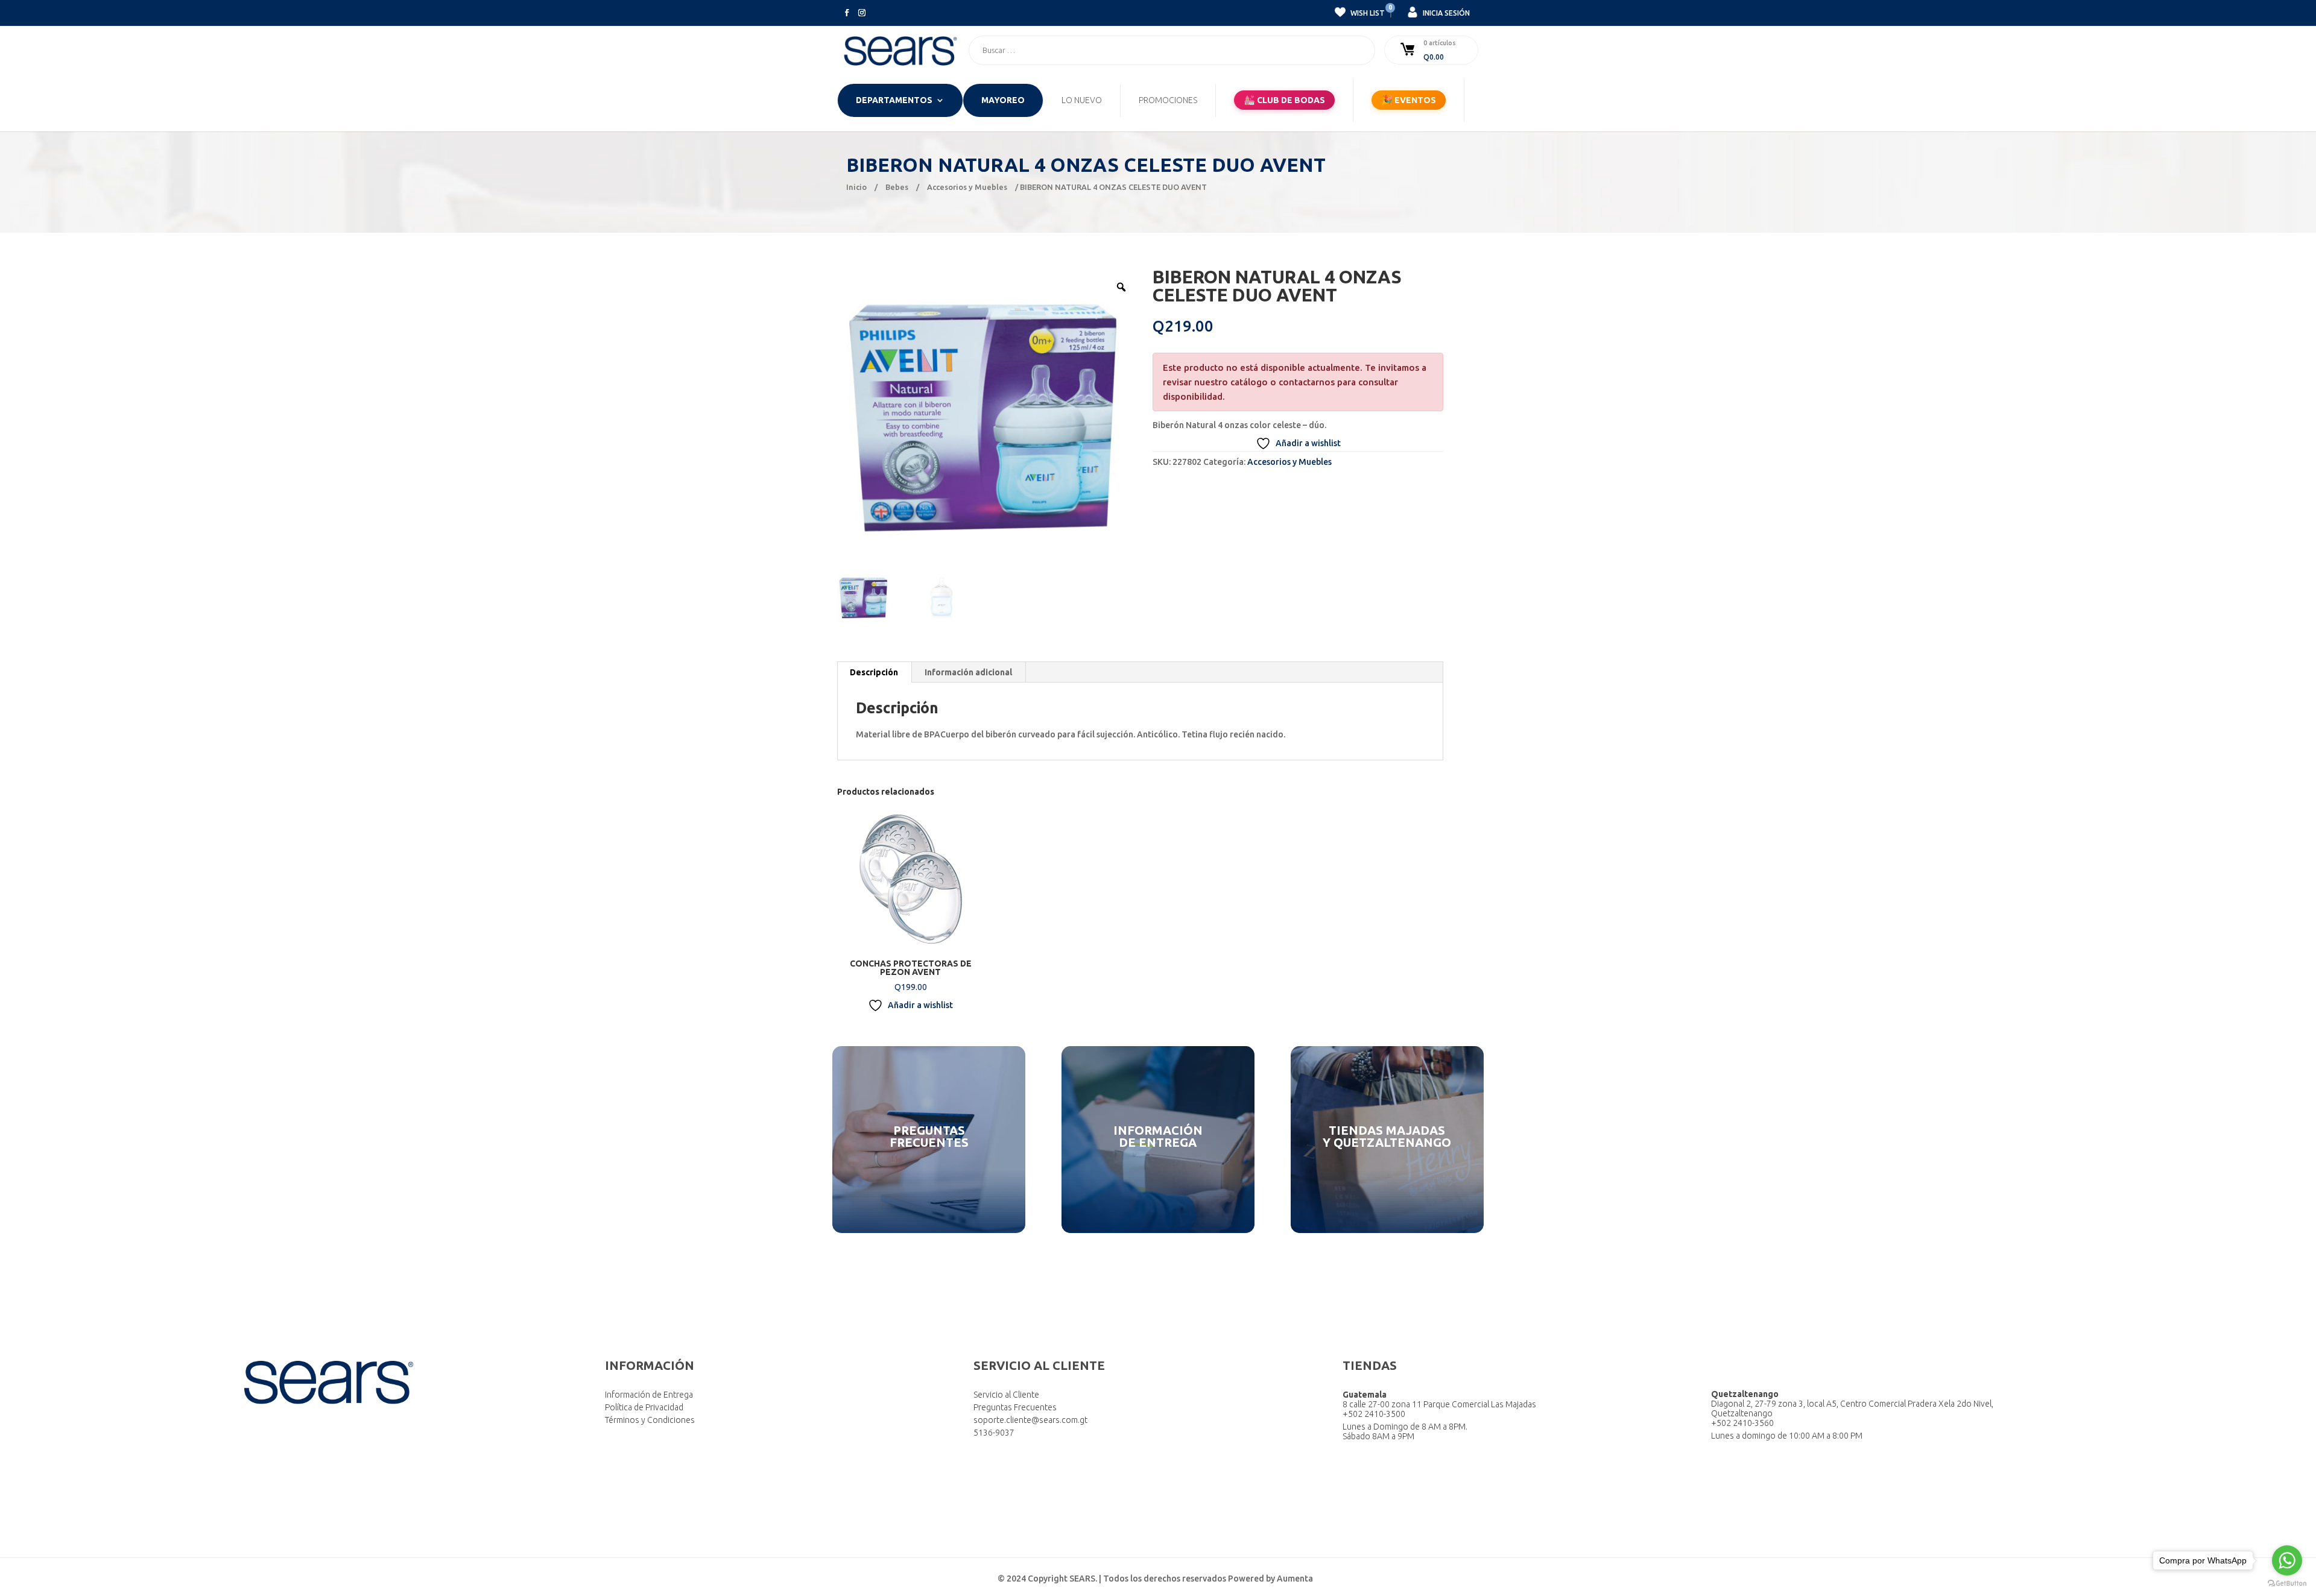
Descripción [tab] (874, 672)
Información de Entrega (649, 1395)
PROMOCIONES (1168, 100)
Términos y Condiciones (650, 1420)
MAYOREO (1003, 100)
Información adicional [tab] (968, 672)
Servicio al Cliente (1006, 1395)
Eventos (1409, 100)
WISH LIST (1367, 11)
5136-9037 (994, 1433)
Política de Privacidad (644, 1407)
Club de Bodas (1284, 100)
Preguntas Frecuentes (1015, 1407)
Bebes (897, 187)
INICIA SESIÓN (1445, 13)
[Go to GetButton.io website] (2287, 1584)
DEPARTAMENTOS (894, 100)
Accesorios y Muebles (967, 187)
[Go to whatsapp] (2287, 1560)
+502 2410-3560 (1742, 1423)
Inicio (856, 187)
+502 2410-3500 (1374, 1414)
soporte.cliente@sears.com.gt (1030, 1420)
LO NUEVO (1082, 100)
